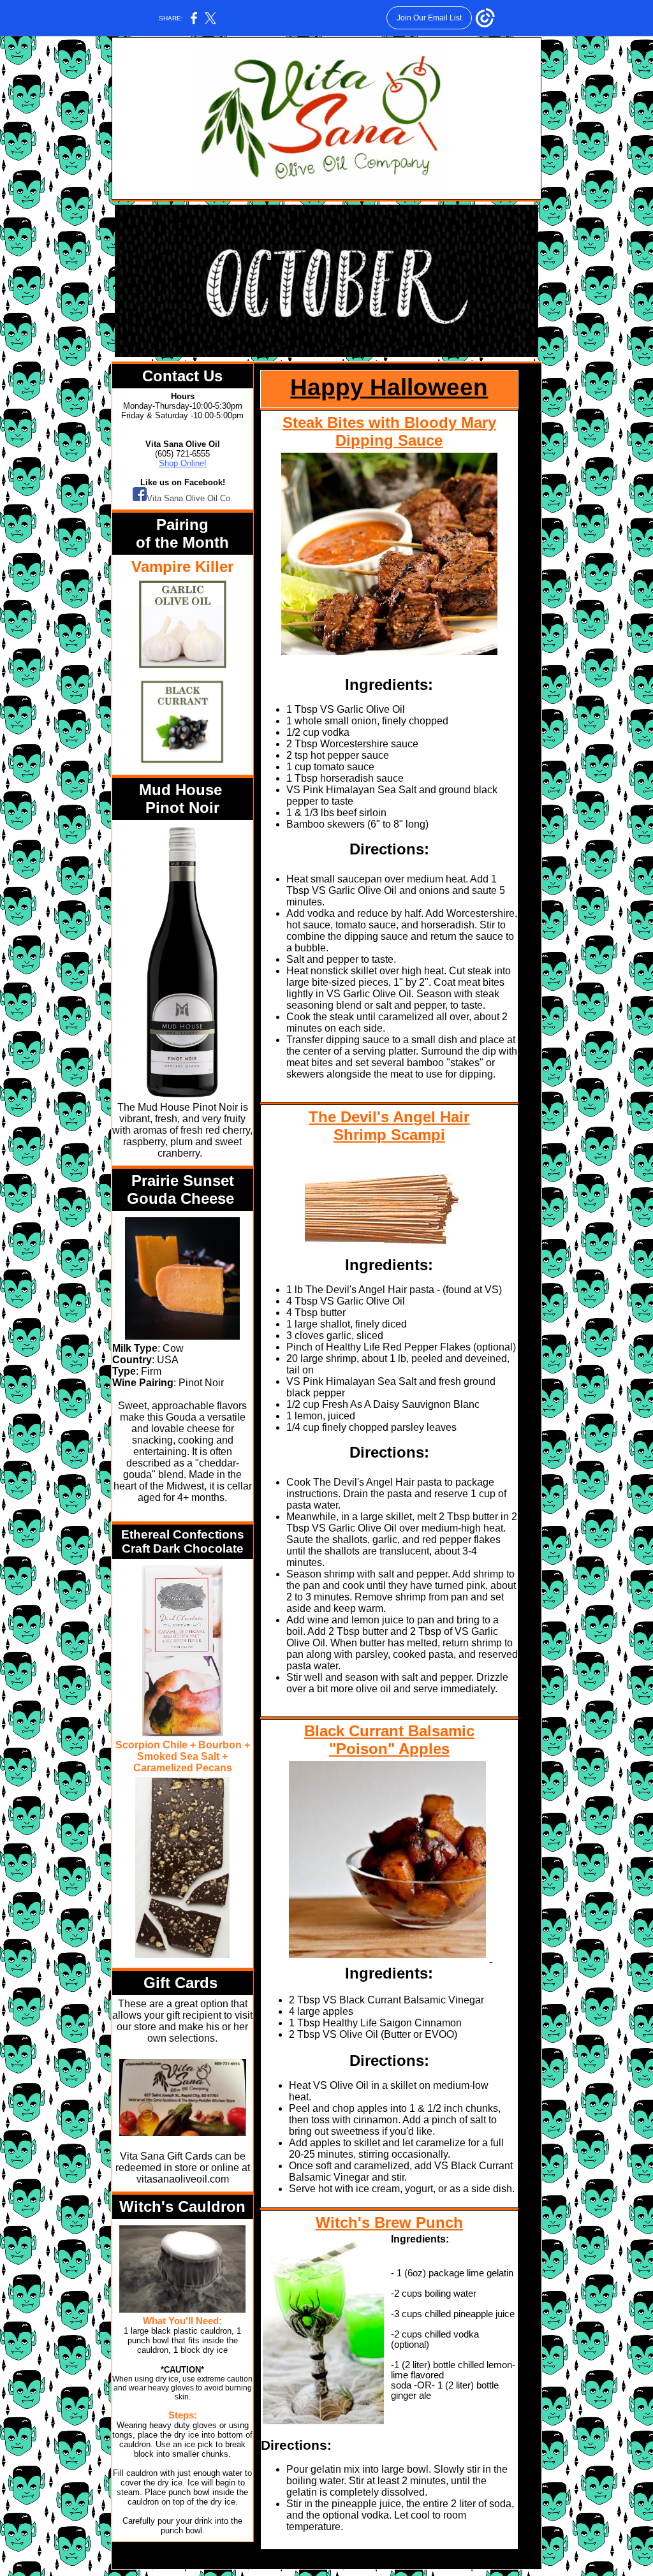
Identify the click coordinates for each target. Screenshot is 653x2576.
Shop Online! (183, 463)
